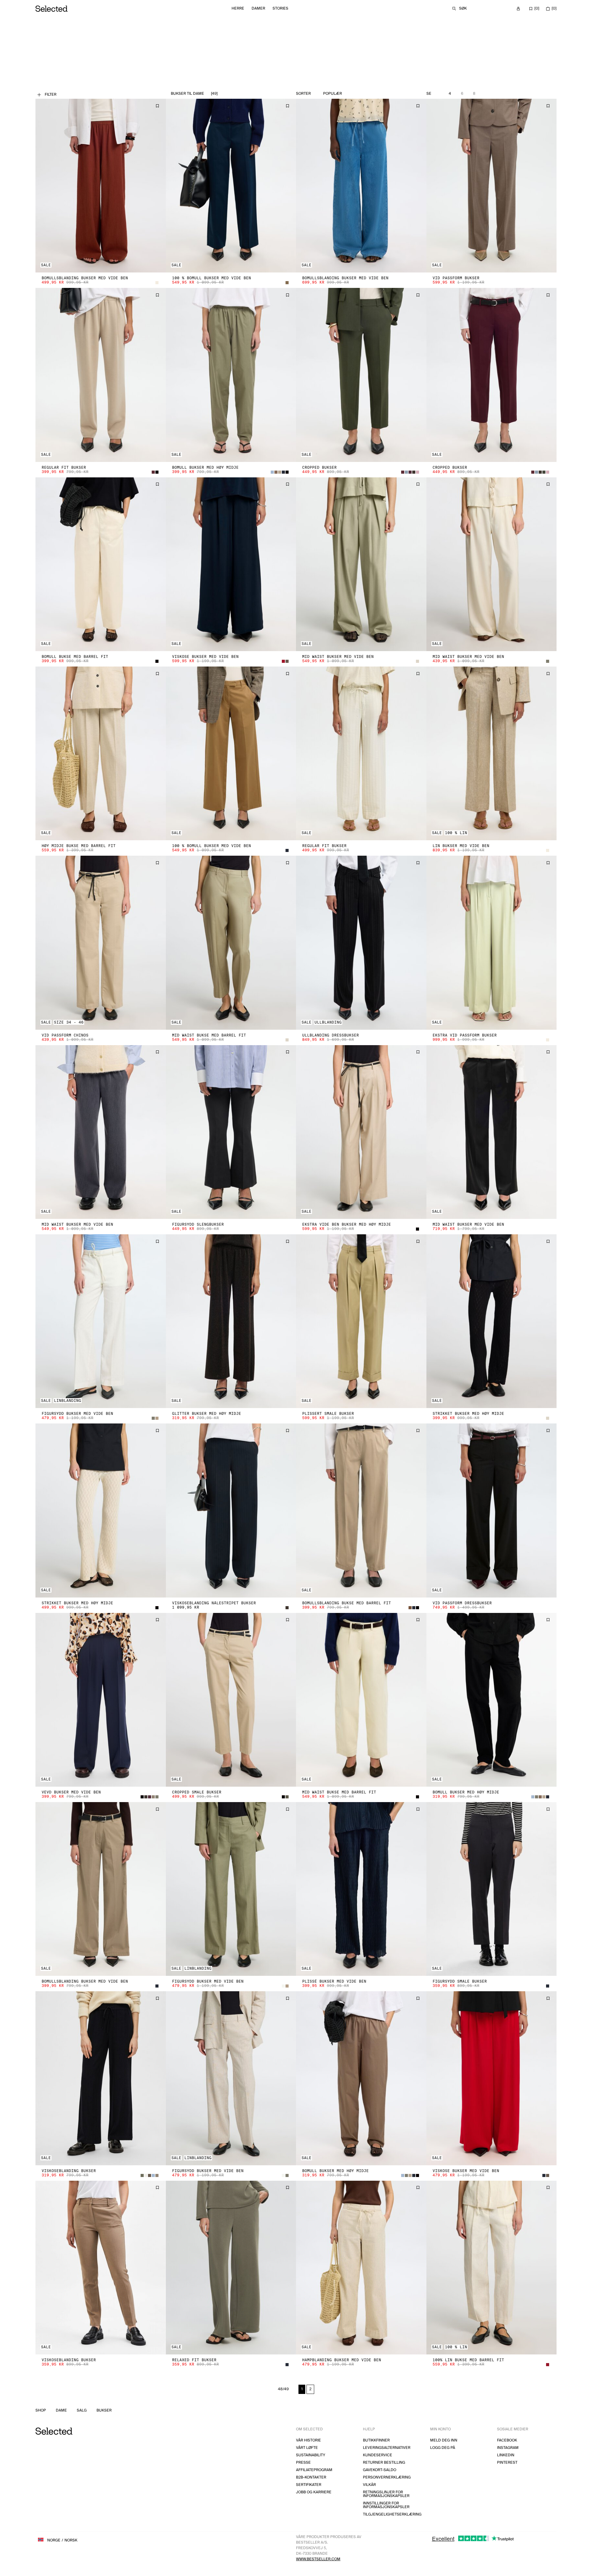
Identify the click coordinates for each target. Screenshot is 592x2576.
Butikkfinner (376, 2440)
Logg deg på (443, 2448)
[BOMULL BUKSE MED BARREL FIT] (101, 564)
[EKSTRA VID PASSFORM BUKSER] (492, 943)
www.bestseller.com (318, 2559)
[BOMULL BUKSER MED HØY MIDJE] (231, 375)
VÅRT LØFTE (307, 2448)
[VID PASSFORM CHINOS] (101, 943)
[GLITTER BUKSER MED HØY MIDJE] (231, 1321)
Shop (41, 2411)
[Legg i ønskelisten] (157, 106)
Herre (238, 8)
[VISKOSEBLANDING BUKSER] (101, 2078)
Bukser (104, 2411)
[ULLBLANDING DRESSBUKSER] (361, 943)
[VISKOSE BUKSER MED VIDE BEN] (231, 564)
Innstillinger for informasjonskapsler (386, 2505)
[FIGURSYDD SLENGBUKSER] (231, 1132)
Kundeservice (378, 2455)
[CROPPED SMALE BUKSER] (231, 1700)
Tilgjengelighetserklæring (392, 2514)
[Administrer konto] (518, 9)
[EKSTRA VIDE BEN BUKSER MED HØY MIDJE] (361, 1132)
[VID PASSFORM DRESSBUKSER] (492, 1510)
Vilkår (369, 2485)
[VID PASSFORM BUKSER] (492, 186)
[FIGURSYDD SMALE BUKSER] (492, 1889)
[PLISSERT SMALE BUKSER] (361, 1321)
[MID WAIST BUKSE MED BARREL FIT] (231, 943)
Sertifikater (309, 2485)
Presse (303, 2463)
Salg (82, 2411)
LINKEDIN (506, 2455)
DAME (61, 2411)
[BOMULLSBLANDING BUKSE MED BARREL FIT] (361, 1510)
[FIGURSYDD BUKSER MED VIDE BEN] (101, 1321)
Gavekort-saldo (380, 2470)
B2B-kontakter (311, 2477)
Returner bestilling (384, 2463)
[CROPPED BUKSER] (361, 375)
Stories (280, 8)
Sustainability (311, 2455)
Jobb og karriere (314, 2492)
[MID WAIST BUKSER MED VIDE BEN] (361, 564)
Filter (51, 95)
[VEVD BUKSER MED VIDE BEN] (101, 1700)
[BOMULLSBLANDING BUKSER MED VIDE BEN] (101, 186)
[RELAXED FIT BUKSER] (231, 2268)
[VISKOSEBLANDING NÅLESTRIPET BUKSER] (231, 1510)
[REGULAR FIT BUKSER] (101, 375)
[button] (101, 186)
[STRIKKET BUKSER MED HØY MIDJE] (492, 1321)
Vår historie (308, 2440)
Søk (463, 8)
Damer (258, 8)
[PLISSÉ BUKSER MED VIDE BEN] (361, 1889)
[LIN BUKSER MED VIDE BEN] (492, 753)
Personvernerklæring (387, 2477)
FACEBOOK (507, 2440)
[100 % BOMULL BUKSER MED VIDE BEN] (231, 186)
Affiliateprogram (314, 2470)
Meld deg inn (444, 2440)
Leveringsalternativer (387, 2448)
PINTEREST (507, 2463)
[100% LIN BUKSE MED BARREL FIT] (492, 2268)
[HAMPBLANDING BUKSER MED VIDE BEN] (361, 2268)
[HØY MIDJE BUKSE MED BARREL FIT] (101, 753)
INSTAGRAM (508, 2448)
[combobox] (346, 94)
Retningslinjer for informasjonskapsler (386, 2494)
